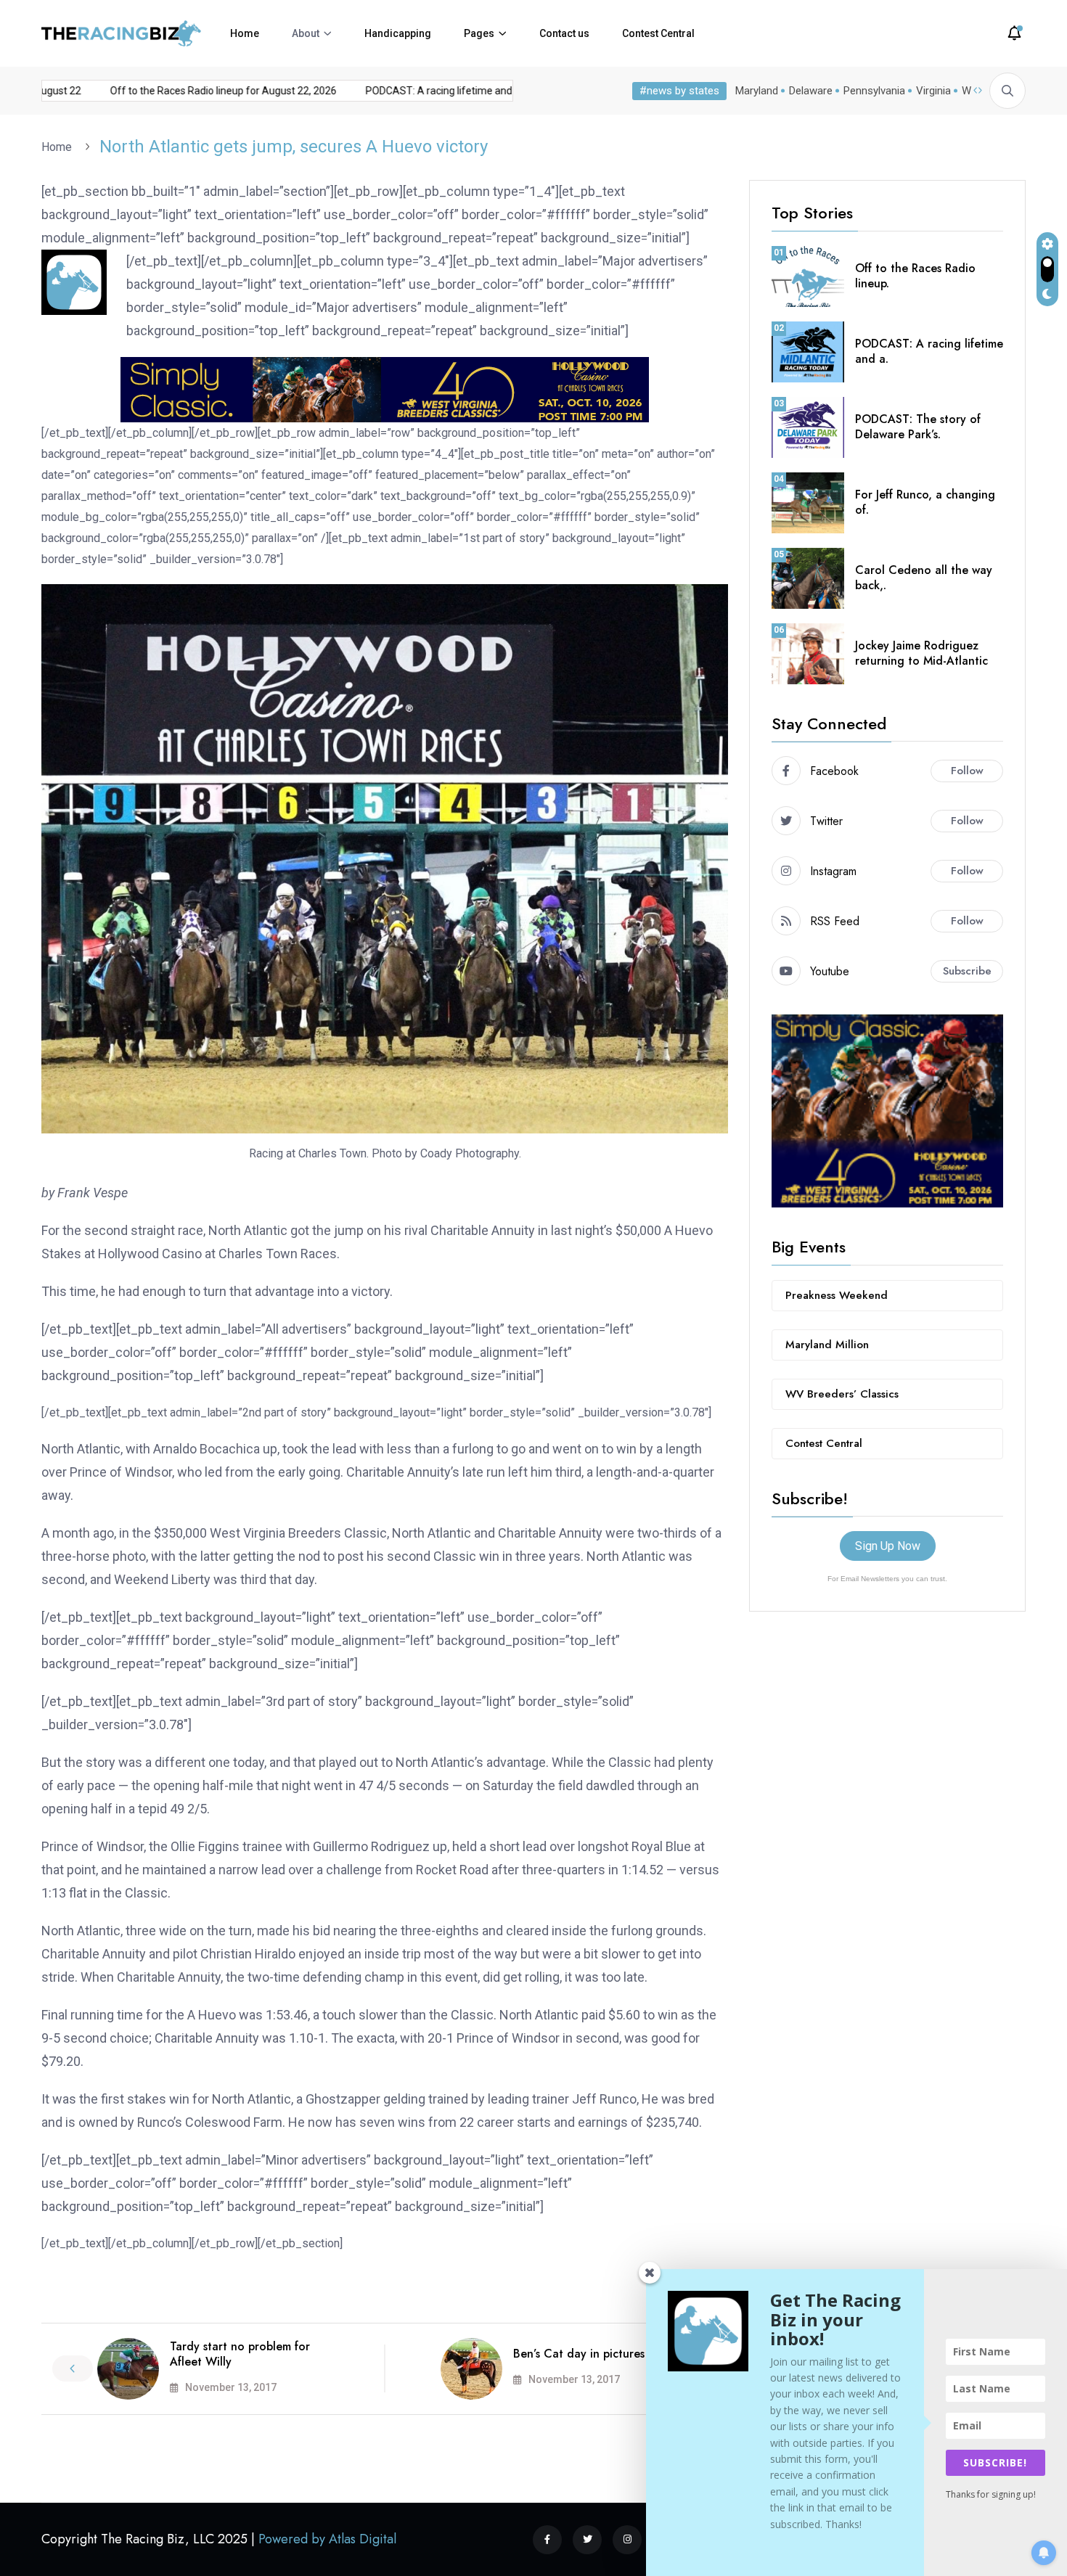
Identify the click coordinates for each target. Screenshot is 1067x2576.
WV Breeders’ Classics (842, 1394)
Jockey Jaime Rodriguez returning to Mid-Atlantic (921, 653)
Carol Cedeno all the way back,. (924, 578)
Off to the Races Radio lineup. (915, 276)
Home (245, 33)
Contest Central (658, 33)
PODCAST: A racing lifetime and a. (929, 351)
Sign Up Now (888, 1546)
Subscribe (967, 971)
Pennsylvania (874, 91)
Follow (967, 771)
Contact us (564, 33)
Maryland (757, 91)
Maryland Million (827, 1345)
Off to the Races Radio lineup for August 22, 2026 (194, 91)
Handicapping (398, 33)
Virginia (933, 91)
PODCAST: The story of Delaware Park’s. (918, 427)
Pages (479, 33)
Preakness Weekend (837, 1295)
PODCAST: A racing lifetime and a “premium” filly (447, 91)
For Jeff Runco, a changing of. (925, 502)
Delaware (811, 91)
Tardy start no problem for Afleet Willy (240, 2354)
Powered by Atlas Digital (327, 2539)
